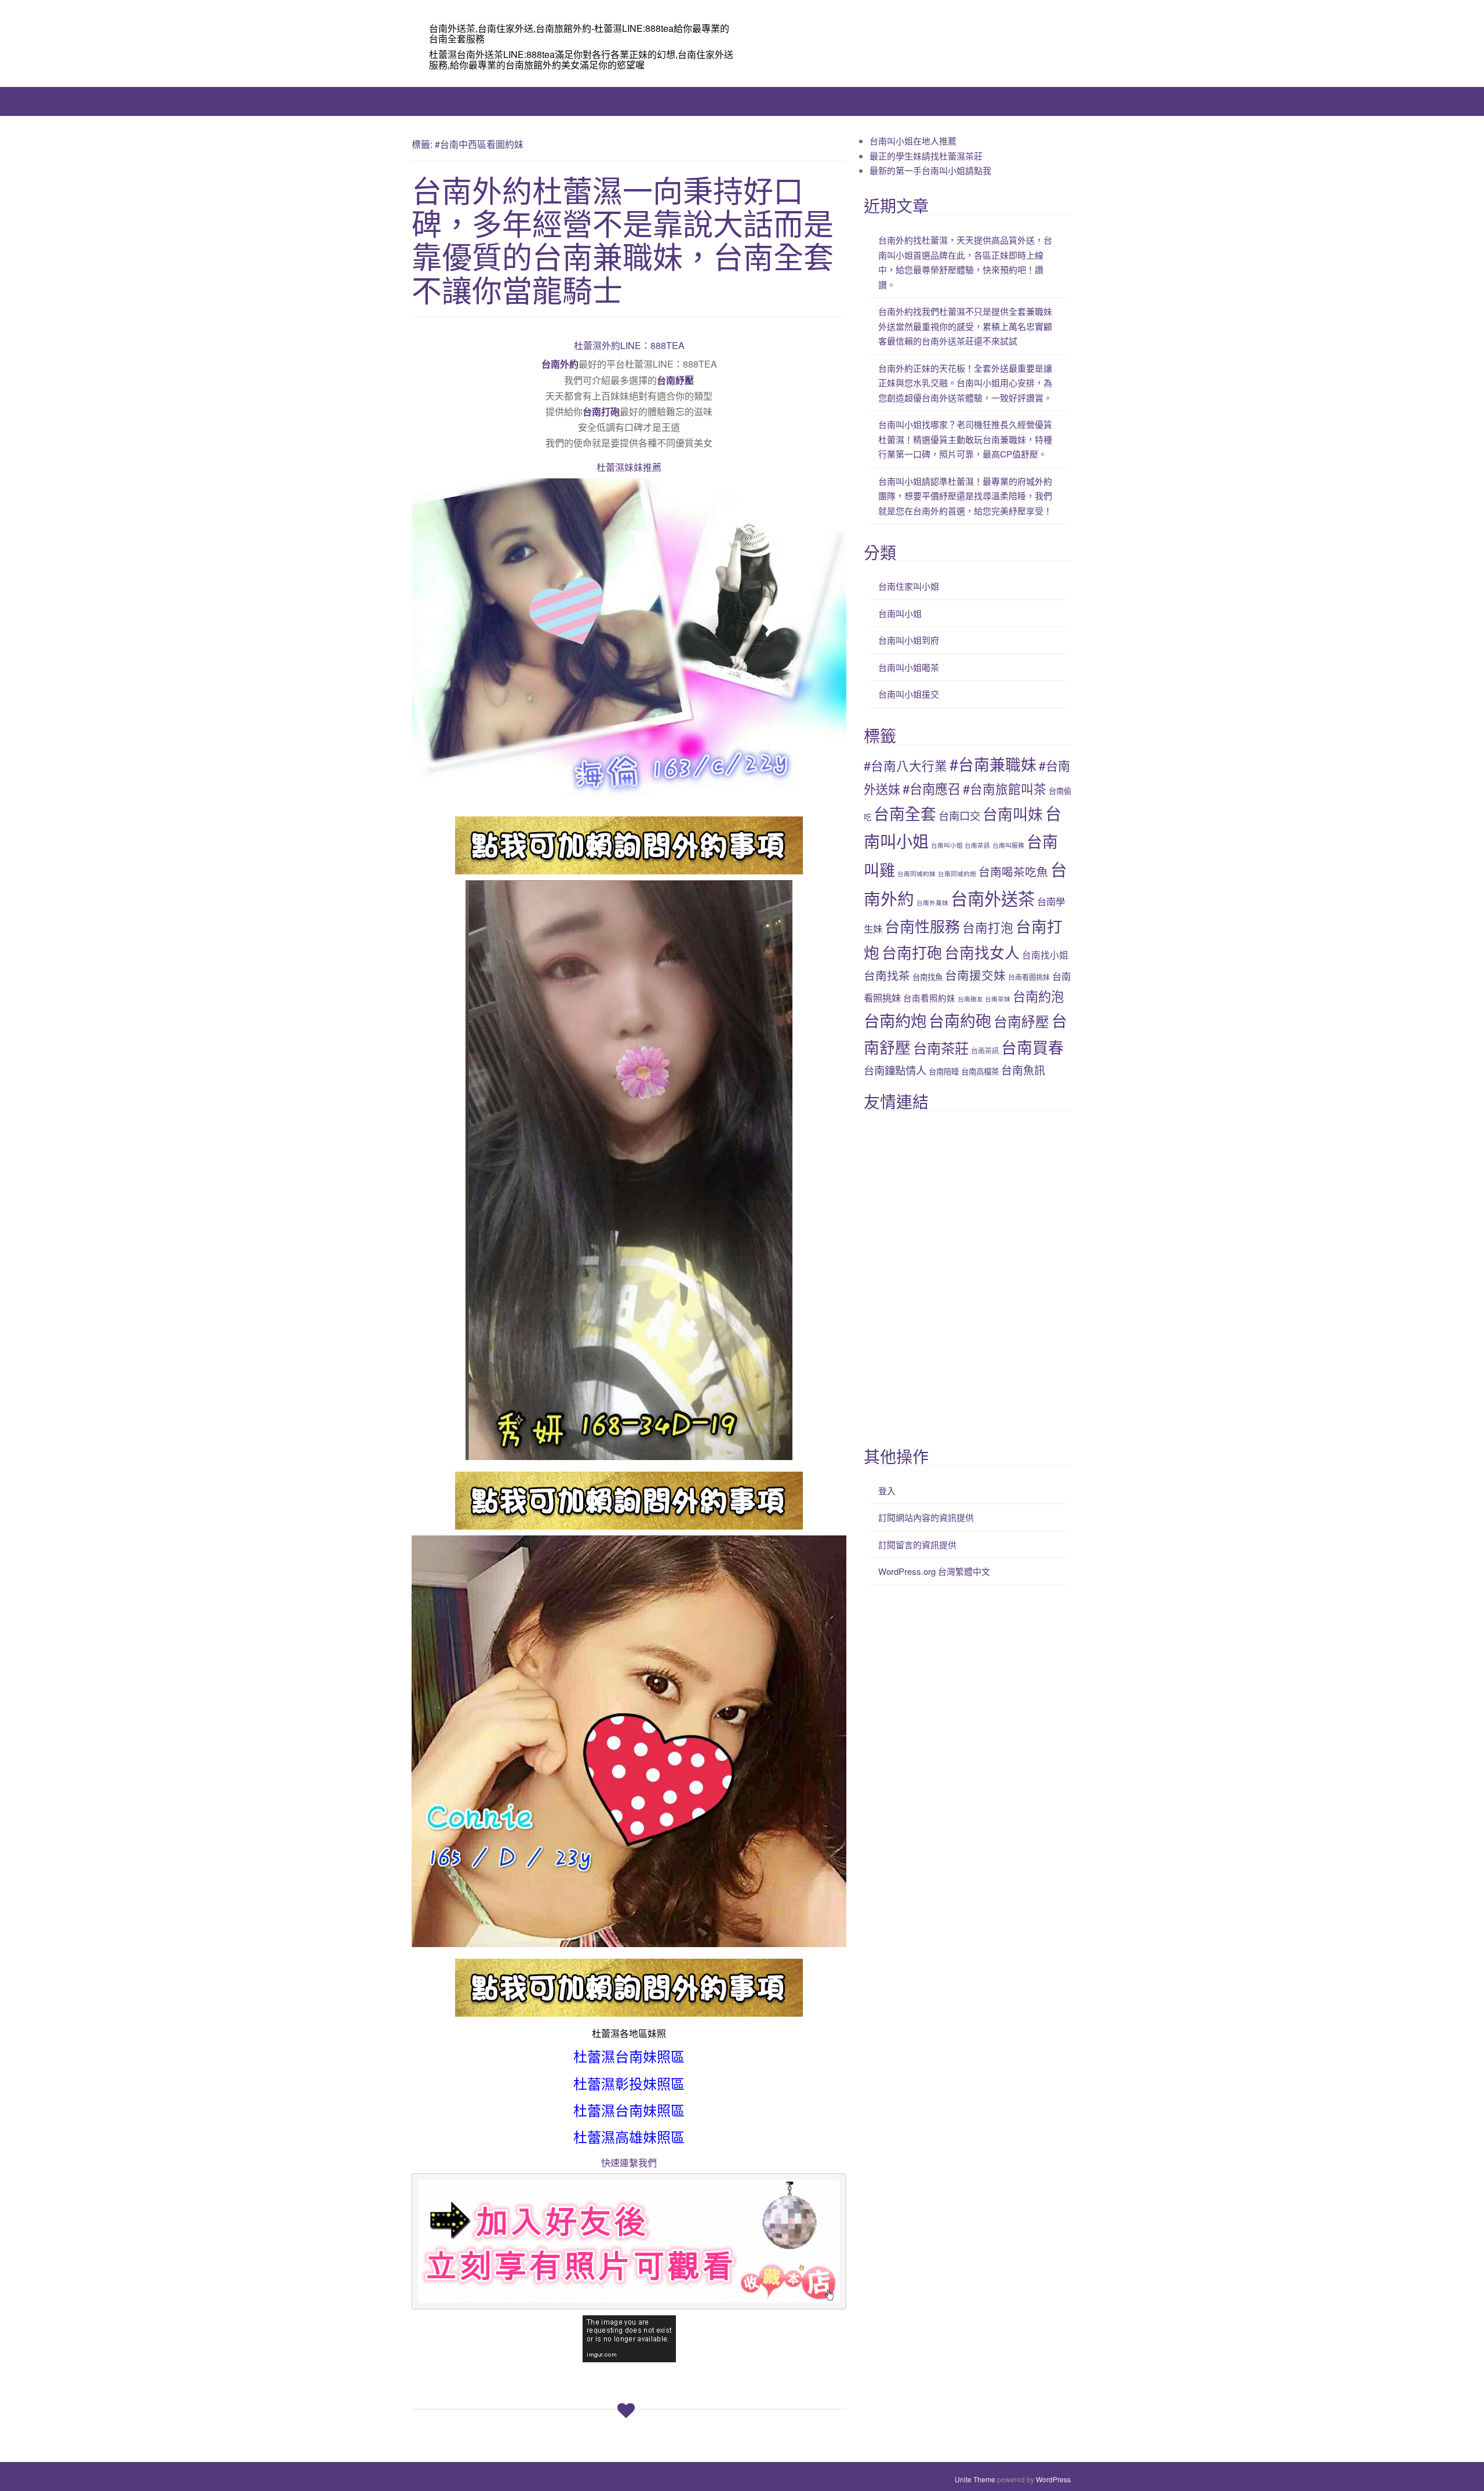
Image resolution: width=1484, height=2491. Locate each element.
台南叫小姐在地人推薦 (913, 141)
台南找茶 (887, 975)
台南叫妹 (1013, 813)
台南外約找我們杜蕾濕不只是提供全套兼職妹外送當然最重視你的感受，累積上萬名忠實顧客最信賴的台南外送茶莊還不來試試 (965, 326)
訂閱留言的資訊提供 (917, 1544)
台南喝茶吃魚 (1013, 871)
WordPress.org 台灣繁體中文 (934, 1571)
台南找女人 (982, 952)
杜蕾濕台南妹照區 (629, 2057)
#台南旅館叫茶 (1005, 788)
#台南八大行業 (905, 765)
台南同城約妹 (916, 874)
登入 (887, 1490)
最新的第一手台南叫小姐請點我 (930, 170)
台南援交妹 (975, 975)
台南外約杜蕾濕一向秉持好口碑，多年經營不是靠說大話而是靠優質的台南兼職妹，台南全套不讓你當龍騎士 (623, 239)
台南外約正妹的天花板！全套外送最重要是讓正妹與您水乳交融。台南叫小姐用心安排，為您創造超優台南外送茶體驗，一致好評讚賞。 (965, 383)
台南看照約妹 (929, 998)
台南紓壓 (675, 380)
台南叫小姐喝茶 (909, 667)
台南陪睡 (944, 1071)
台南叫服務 (1008, 845)
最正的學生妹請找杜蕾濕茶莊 (926, 156)
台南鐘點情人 (895, 1070)
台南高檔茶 (980, 1071)
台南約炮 (895, 1020)
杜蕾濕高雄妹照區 (629, 2138)
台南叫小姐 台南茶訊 (961, 845)
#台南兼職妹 (993, 764)
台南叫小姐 (900, 613)
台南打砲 (601, 411)
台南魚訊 (1023, 1070)
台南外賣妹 (932, 903)
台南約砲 (960, 1020)
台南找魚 (927, 977)
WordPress (1053, 2479)
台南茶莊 (941, 1047)
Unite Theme (975, 2479)
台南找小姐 (1045, 954)
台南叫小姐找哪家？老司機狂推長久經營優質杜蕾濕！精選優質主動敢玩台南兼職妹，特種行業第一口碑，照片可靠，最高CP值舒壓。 (965, 439)
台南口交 (959, 815)
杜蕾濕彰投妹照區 (629, 2085)
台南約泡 (1038, 996)
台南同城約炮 (957, 874)
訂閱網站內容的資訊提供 (926, 1517)
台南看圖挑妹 (1029, 977)
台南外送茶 (993, 898)
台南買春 (1032, 1047)
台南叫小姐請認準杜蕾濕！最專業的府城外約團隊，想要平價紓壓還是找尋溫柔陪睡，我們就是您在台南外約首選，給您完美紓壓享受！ (965, 496)
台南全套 (905, 813)
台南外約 (560, 364)
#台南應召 (932, 788)
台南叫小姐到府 (909, 640)
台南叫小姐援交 (909, 694)
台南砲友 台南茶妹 (984, 999)
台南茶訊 (985, 1050)
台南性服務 (922, 926)
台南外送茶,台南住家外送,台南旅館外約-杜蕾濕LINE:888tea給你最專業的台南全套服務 (579, 33)
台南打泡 (988, 927)
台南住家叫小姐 (909, 586)
